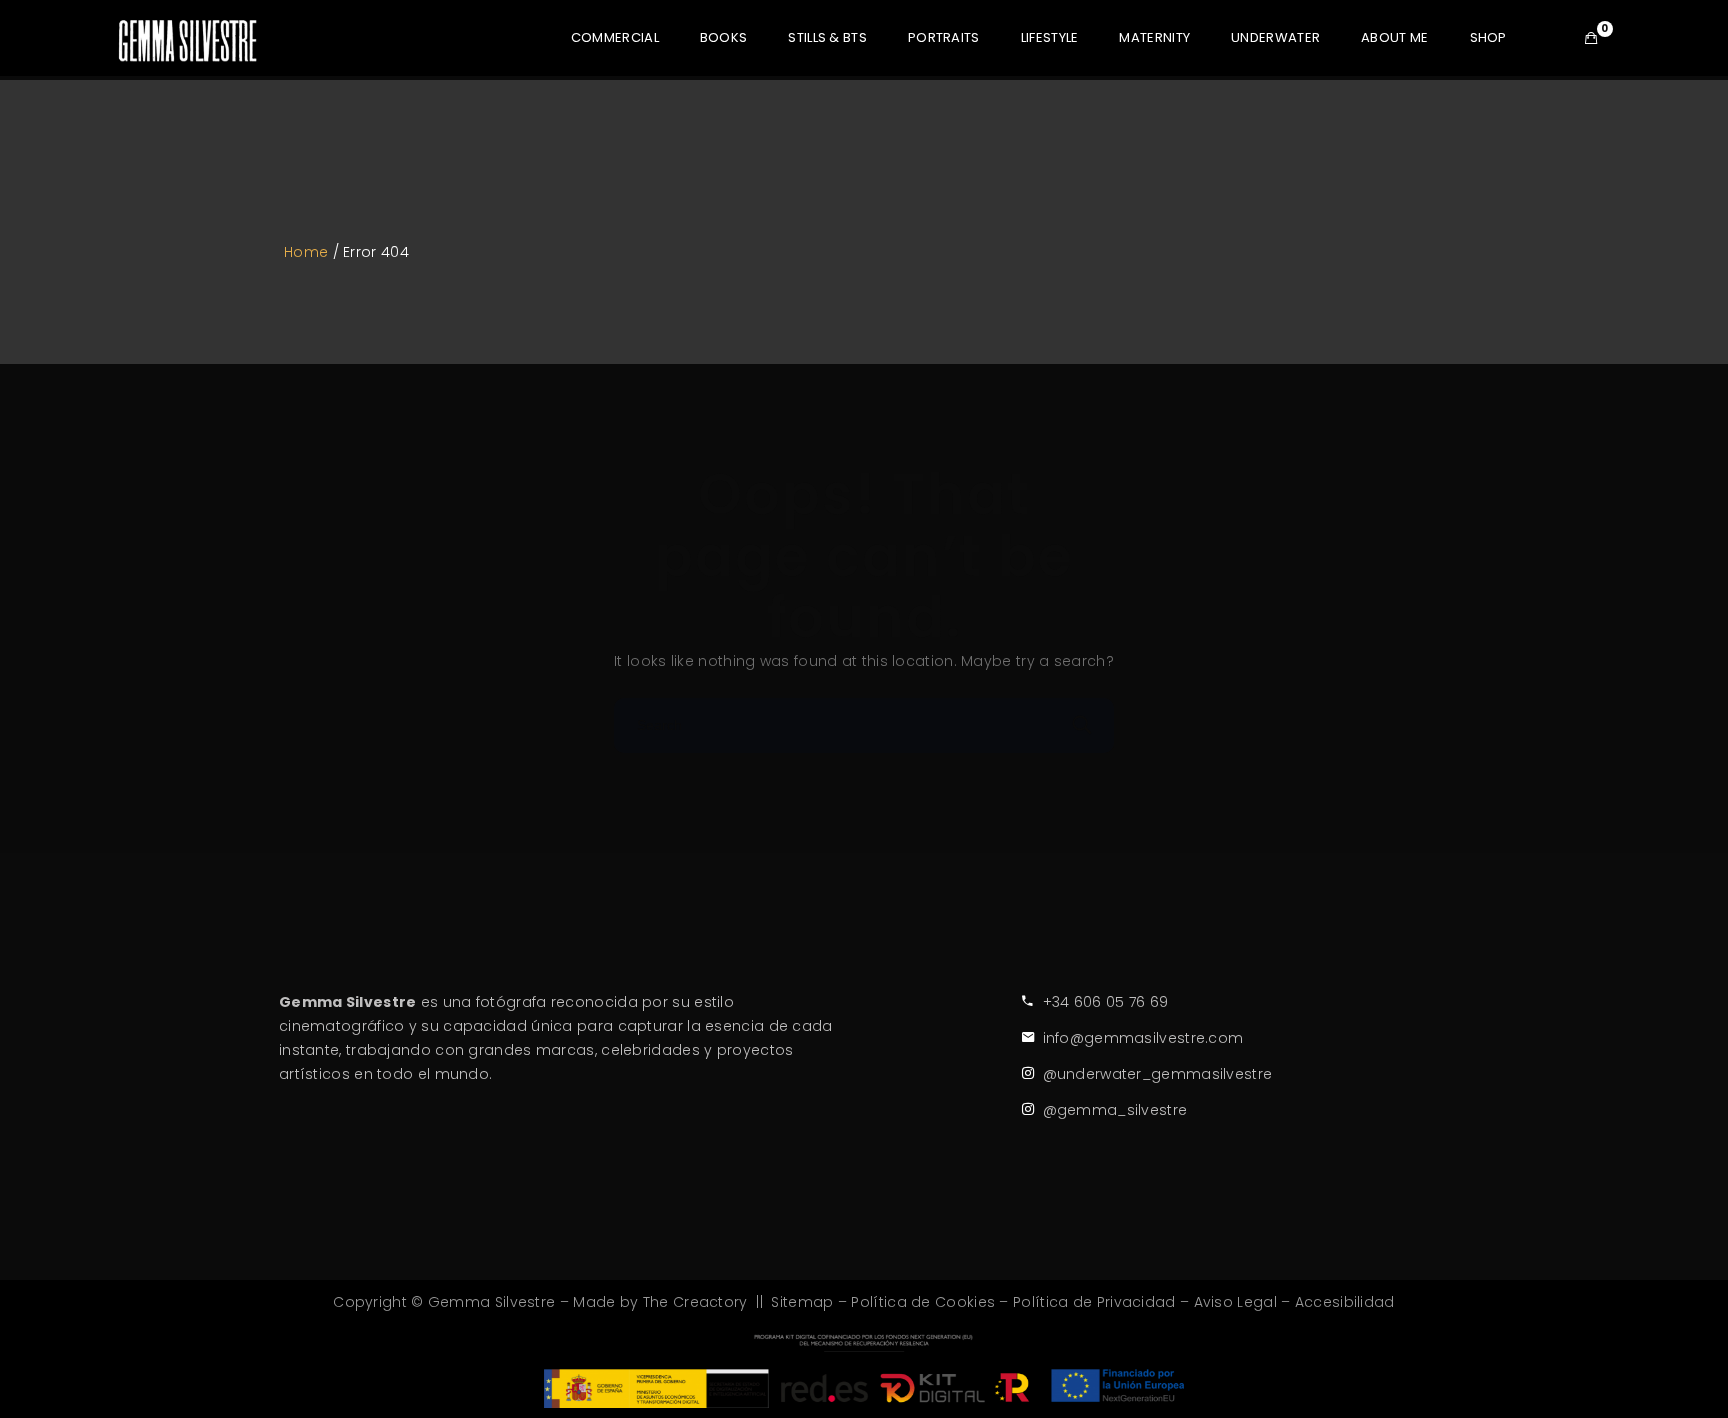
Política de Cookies (923, 1302)
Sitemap (802, 1302)
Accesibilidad (1345, 1302)
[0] (1591, 38)
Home (306, 252)
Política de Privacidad (1094, 1302)
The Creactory (695, 1302)
